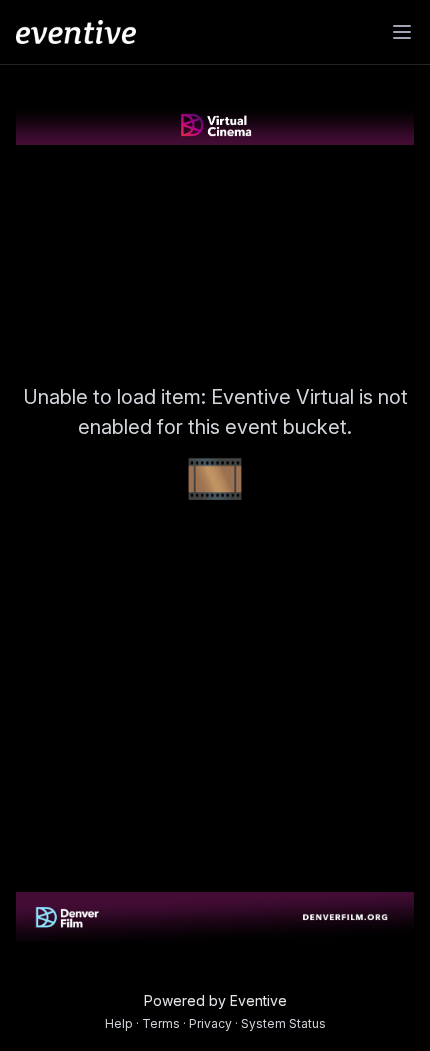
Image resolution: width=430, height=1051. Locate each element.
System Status (283, 1023)
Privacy (210, 1023)
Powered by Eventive (215, 1000)
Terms (161, 1023)
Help (119, 1023)
